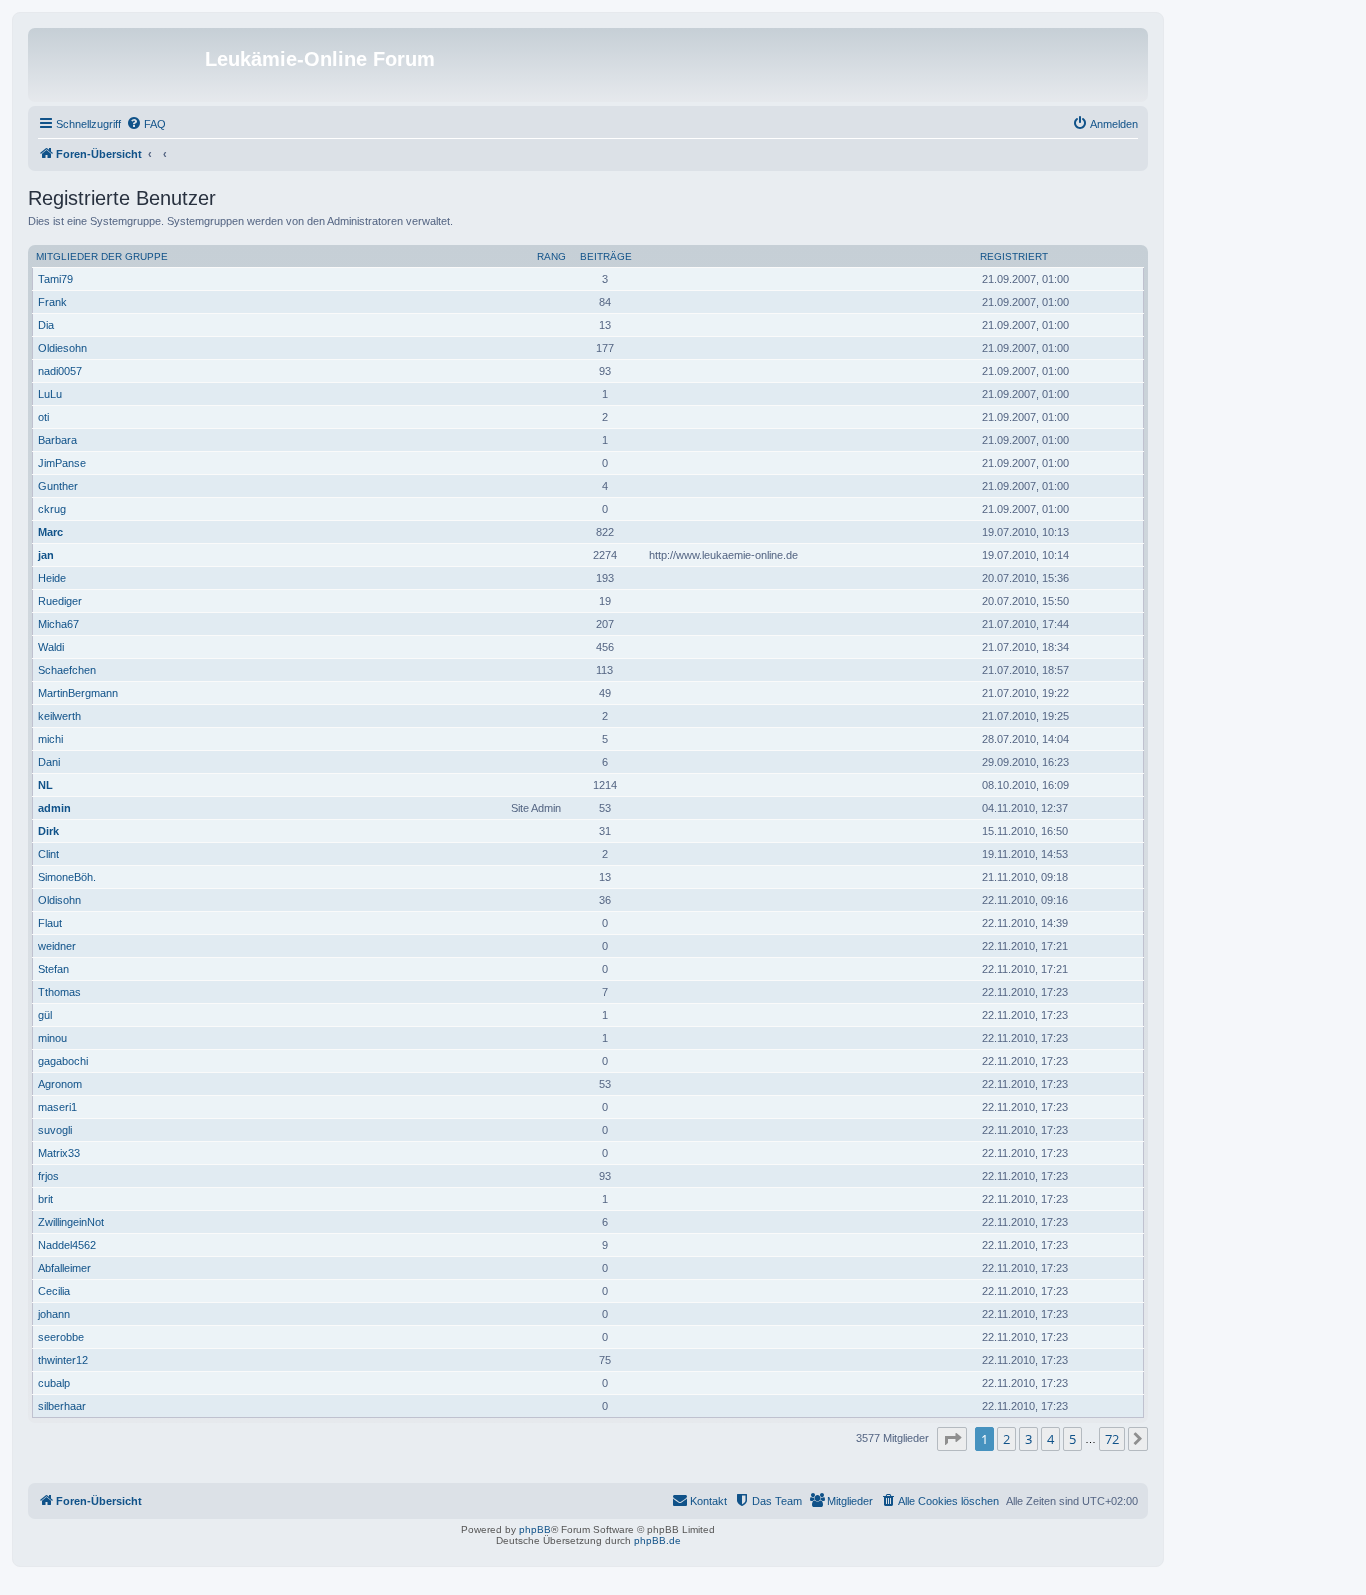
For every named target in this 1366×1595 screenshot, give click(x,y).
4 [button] (1050, 1439)
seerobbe (61, 1337)
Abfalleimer (64, 1268)
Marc (50, 532)
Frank (52, 302)
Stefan (53, 969)
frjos (48, 1176)
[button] (952, 1439)
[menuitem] (146, 124)
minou (52, 1038)
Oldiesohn (62, 348)
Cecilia (54, 1291)
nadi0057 (60, 371)
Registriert (1014, 256)
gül (45, 1015)
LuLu (50, 394)
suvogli (55, 1130)
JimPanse (62, 463)
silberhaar (62, 1406)
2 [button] (1006, 1439)
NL (45, 785)
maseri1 (57, 1107)
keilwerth (59, 716)
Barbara (57, 440)
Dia (46, 325)
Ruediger (60, 601)
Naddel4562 (67, 1245)
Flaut (50, 923)
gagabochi (63, 1061)
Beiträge (606, 256)
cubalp (54, 1383)
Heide (52, 578)
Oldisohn (59, 900)
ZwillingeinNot (71, 1222)
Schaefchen (67, 670)
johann (54, 1314)
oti (43, 417)
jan (46, 555)
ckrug (52, 509)
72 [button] (1112, 1439)
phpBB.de (657, 1540)
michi (50, 739)
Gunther (58, 486)
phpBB (535, 1529)
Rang (551, 256)
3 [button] (1028, 1439)
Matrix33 (59, 1153)
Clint (48, 854)
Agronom (60, 1084)
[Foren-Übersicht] (119, 65)
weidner (57, 946)
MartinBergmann (78, 693)
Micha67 (58, 624)
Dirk (48, 831)
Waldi (51, 647)
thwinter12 (63, 1360)
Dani (49, 762)
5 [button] (1072, 1439)
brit (45, 1199)
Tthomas (59, 992)
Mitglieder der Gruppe (102, 256)
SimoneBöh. (67, 877)
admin (54, 808)
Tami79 (55, 279)
